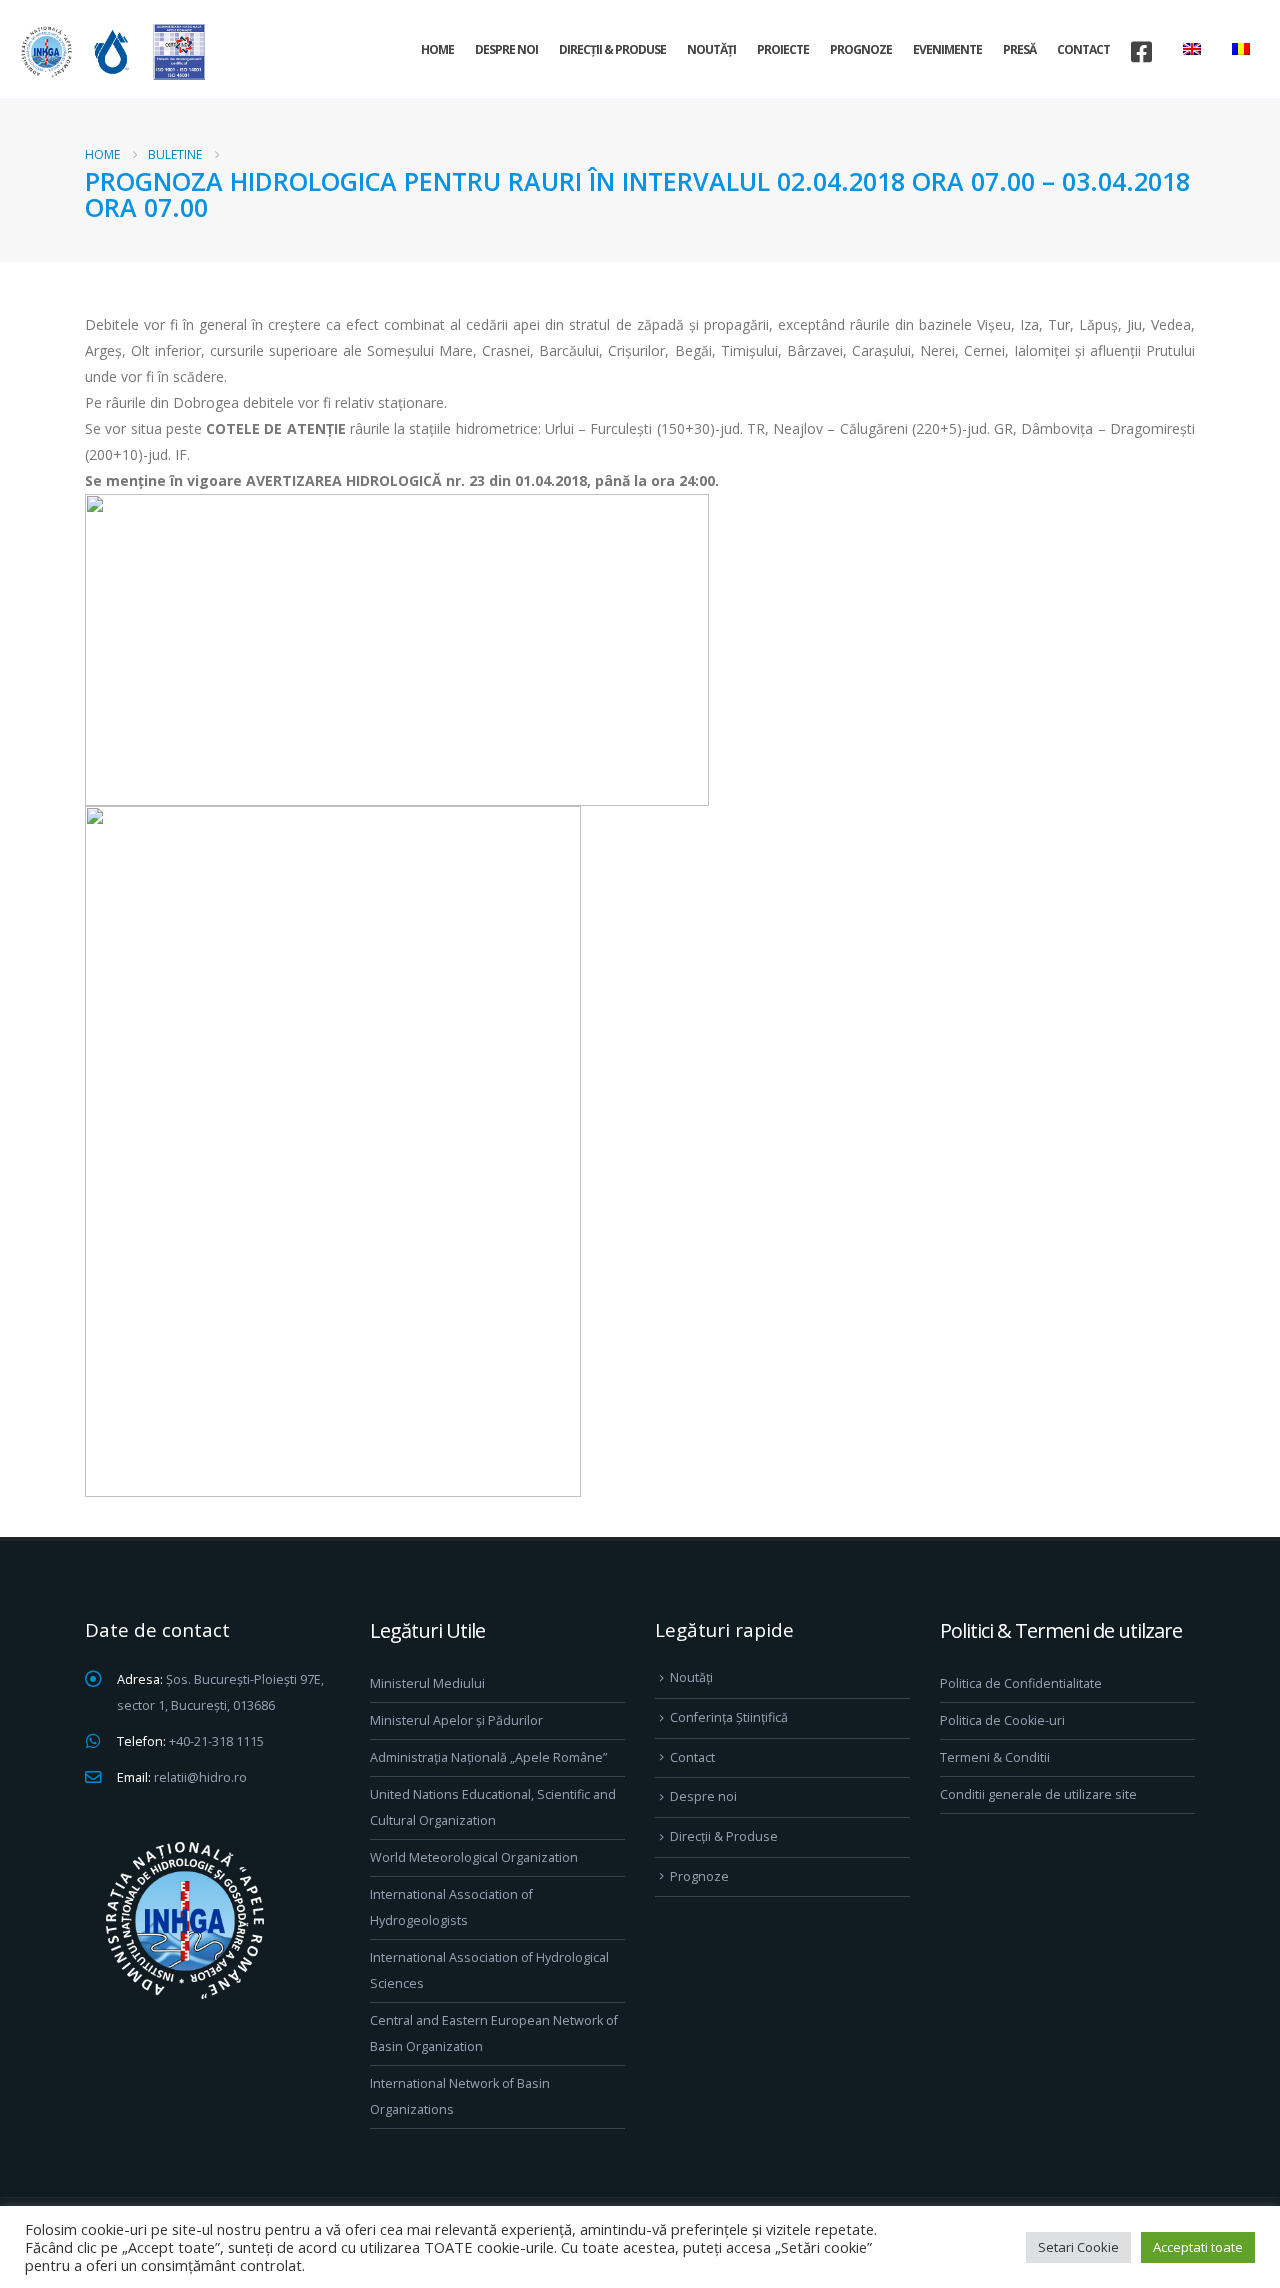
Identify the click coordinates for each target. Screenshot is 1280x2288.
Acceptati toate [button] (1198, 2247)
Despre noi (506, 49)
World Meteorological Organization (474, 1857)
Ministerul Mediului (427, 1683)
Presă (1019, 49)
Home (437, 49)
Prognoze (861, 49)
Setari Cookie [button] (1078, 2247)
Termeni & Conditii (995, 1757)
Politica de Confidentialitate (1021, 1683)
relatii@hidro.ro (200, 1777)
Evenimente (947, 49)
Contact (1083, 49)
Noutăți (711, 49)
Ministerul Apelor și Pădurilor (456, 1720)
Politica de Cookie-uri (1002, 1720)
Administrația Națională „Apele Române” (488, 1757)
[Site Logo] (110, 51)
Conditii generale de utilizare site (1038, 1794)
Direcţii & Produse (612, 49)
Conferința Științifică (729, 1717)
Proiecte (783, 49)
